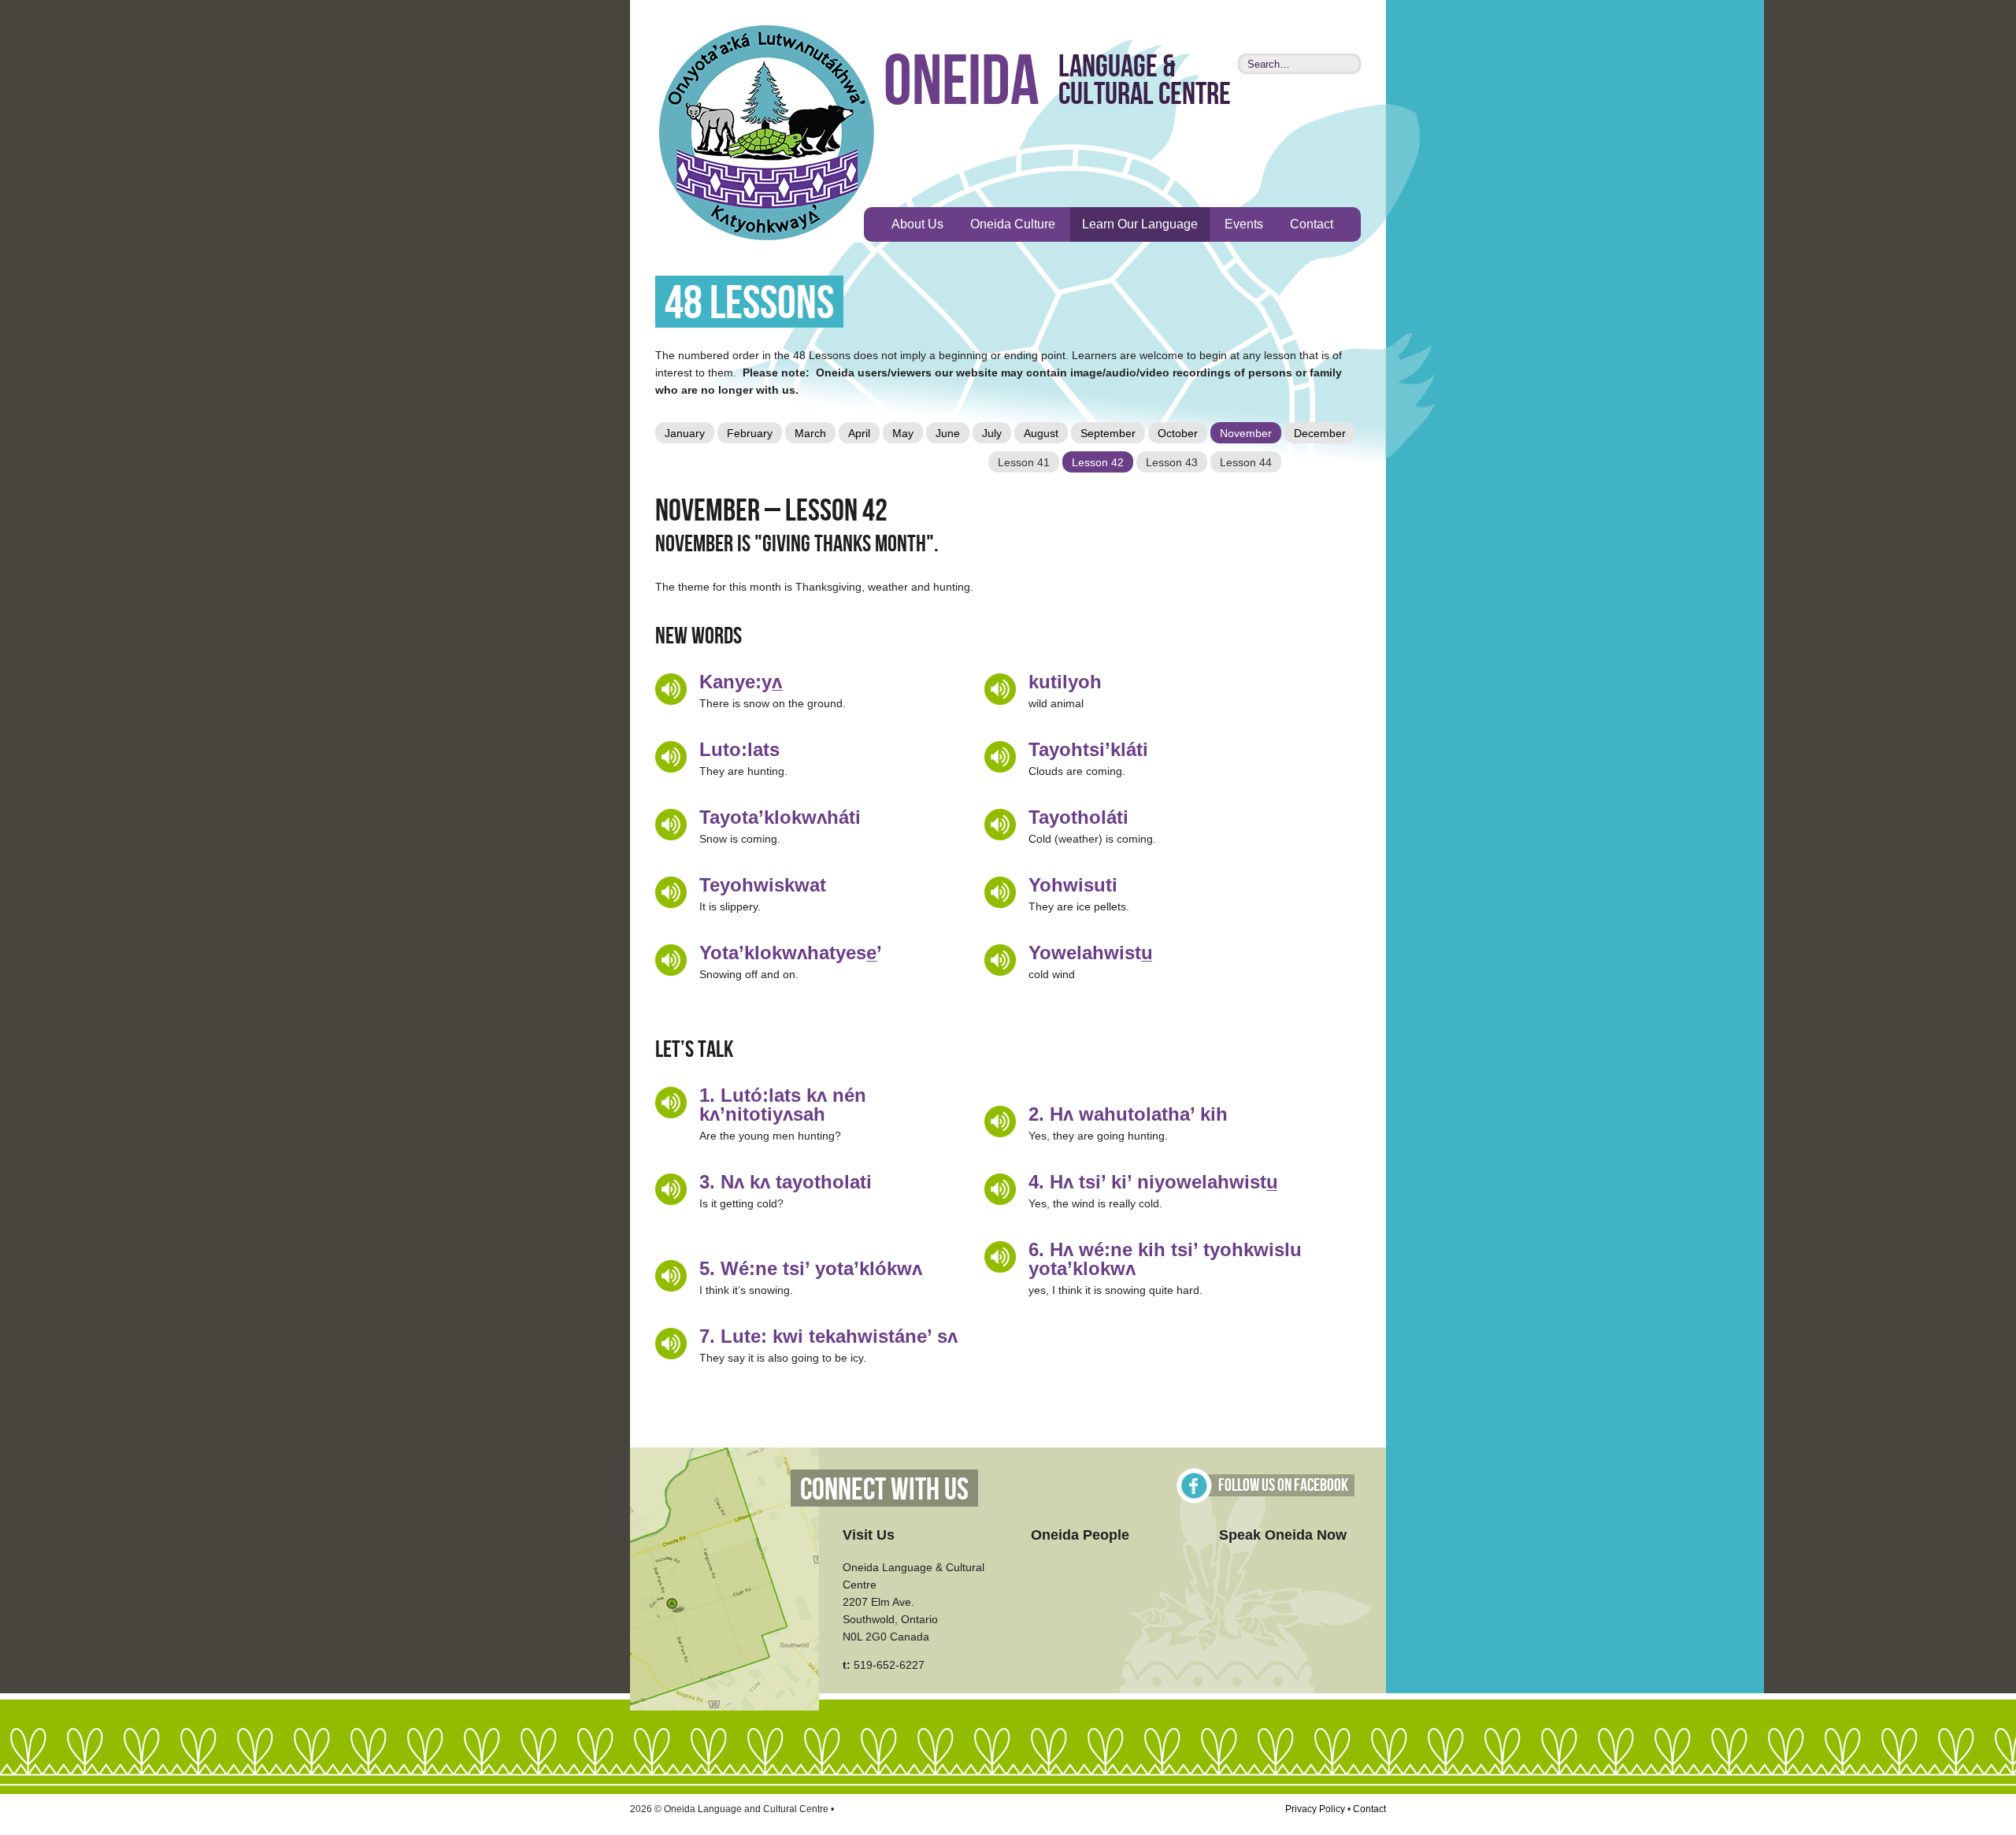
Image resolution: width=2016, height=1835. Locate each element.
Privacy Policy (1315, 1809)
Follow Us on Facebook (1283, 1486)
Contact (1312, 224)
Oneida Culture (1013, 224)
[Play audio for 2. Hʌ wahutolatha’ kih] (1000, 1121)
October (1178, 433)
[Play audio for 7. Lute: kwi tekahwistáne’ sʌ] (671, 1344)
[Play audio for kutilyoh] (1000, 689)
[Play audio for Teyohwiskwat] (671, 892)
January (685, 433)
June (948, 433)
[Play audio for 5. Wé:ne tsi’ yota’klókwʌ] (671, 1276)
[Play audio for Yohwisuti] (1000, 892)
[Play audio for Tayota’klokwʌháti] (671, 825)
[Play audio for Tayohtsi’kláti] (1000, 757)
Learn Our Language (1140, 224)
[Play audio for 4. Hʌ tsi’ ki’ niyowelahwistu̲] (1000, 1189)
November (1246, 433)
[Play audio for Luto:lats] (671, 757)
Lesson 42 (1098, 462)
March (810, 433)
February (750, 433)
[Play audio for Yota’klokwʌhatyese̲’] (671, 960)
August (1041, 433)
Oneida (962, 83)
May (903, 433)
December (1320, 433)
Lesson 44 (1246, 462)
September (1108, 433)
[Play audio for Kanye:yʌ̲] (671, 689)
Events (1244, 224)
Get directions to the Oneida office (724, 1579)
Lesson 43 (1172, 462)
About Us (917, 224)
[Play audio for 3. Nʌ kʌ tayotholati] (671, 1189)
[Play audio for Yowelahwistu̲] (1000, 960)
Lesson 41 (1024, 462)
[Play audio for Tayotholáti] (1000, 825)
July (992, 433)
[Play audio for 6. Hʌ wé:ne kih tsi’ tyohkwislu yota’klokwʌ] (1000, 1257)
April (859, 433)
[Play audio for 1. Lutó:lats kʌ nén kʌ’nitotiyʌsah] (671, 1103)
